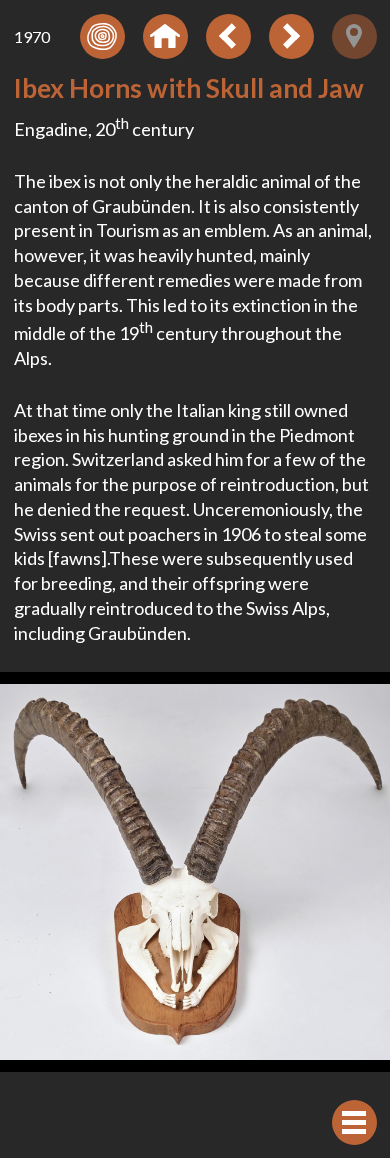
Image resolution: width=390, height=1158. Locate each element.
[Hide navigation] (354, 1122)
